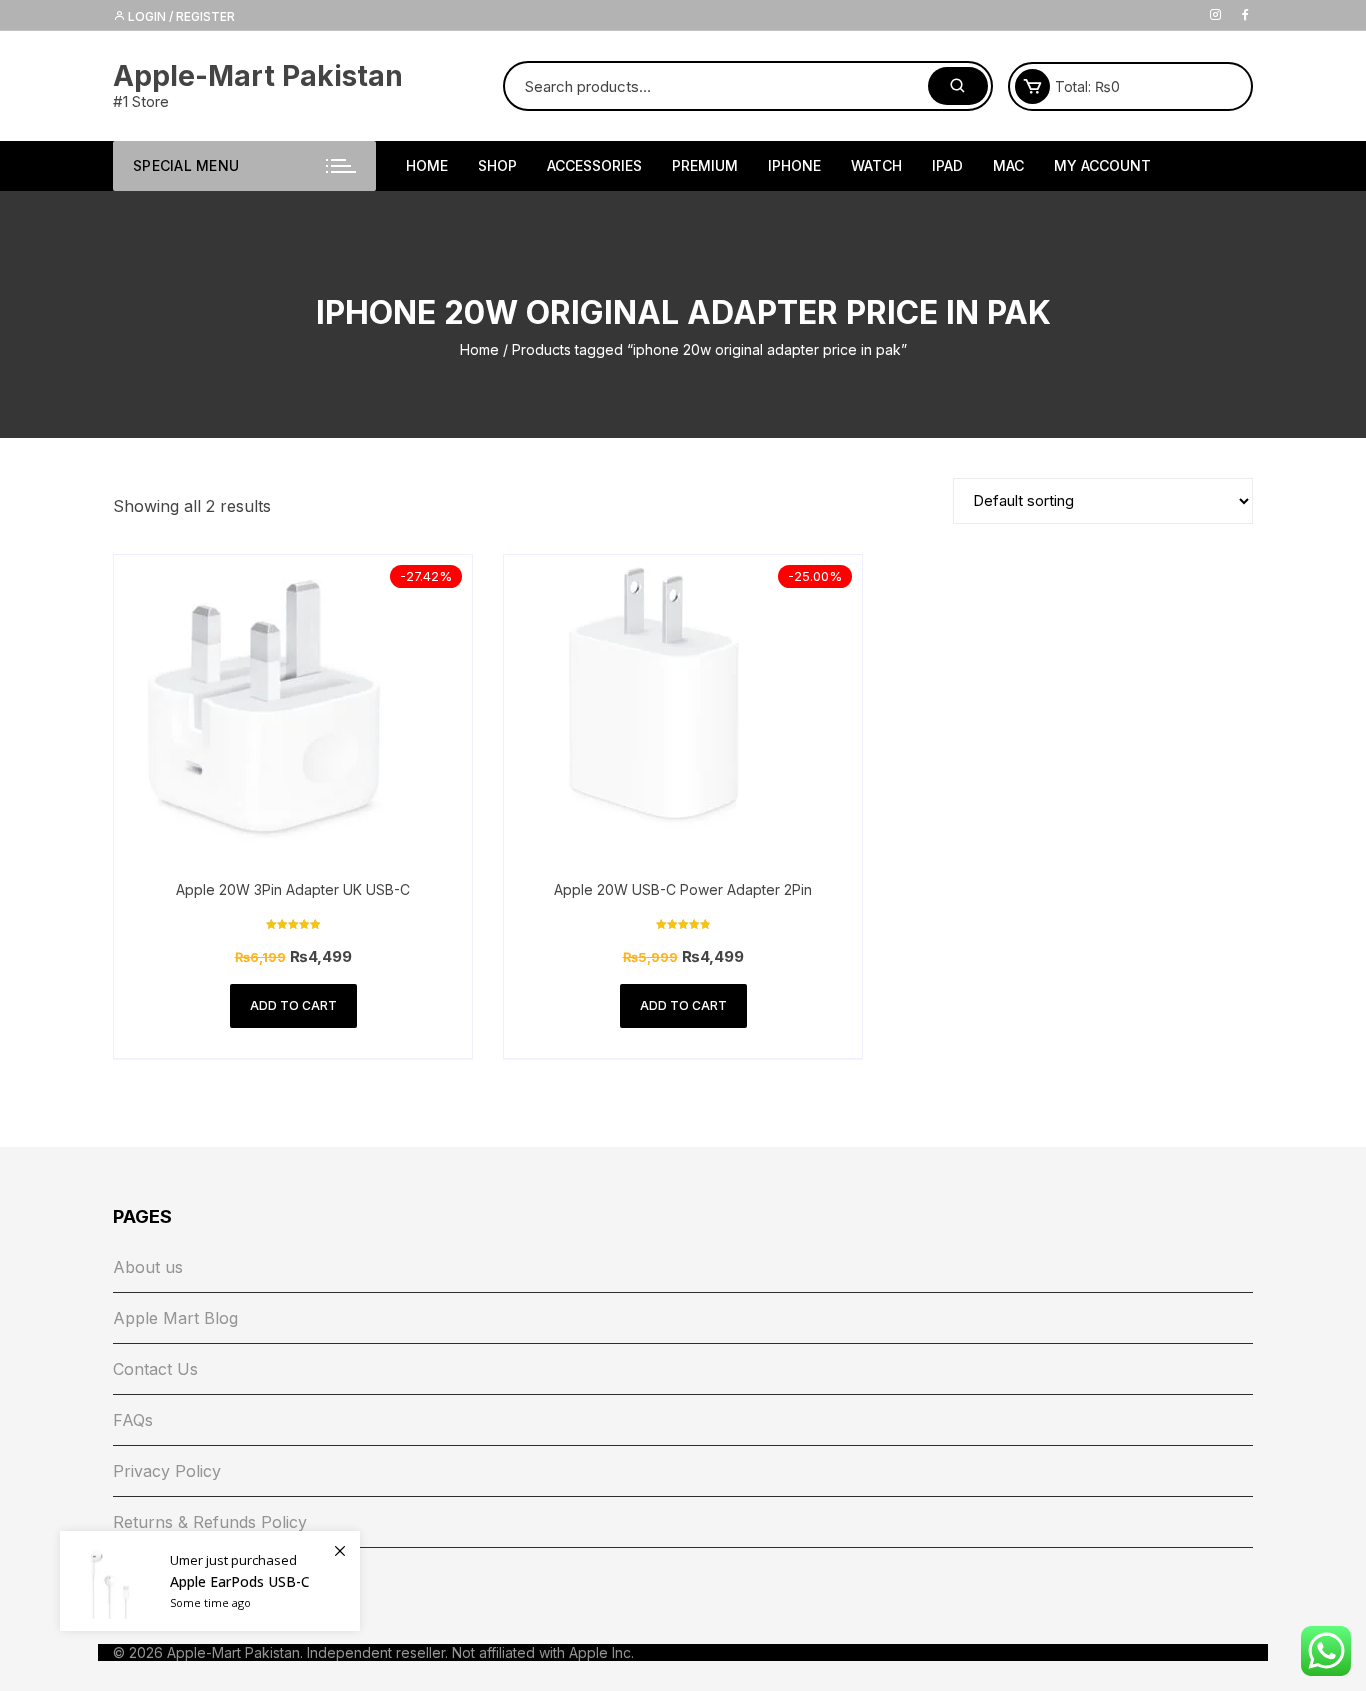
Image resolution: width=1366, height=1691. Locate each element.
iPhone (794, 165)
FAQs (133, 1420)
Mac (1008, 165)
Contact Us (155, 1369)
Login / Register (180, 16)
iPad (947, 165)
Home (479, 349)
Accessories (594, 165)
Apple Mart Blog (175, 1318)
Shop (497, 165)
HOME (427, 165)
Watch (876, 165)
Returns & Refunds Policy (210, 1522)
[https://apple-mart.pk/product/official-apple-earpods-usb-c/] (210, 1581)
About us (148, 1267)
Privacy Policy (167, 1471)
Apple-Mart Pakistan (258, 76)
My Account (1102, 165)
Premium (705, 165)
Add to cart (293, 1005)
